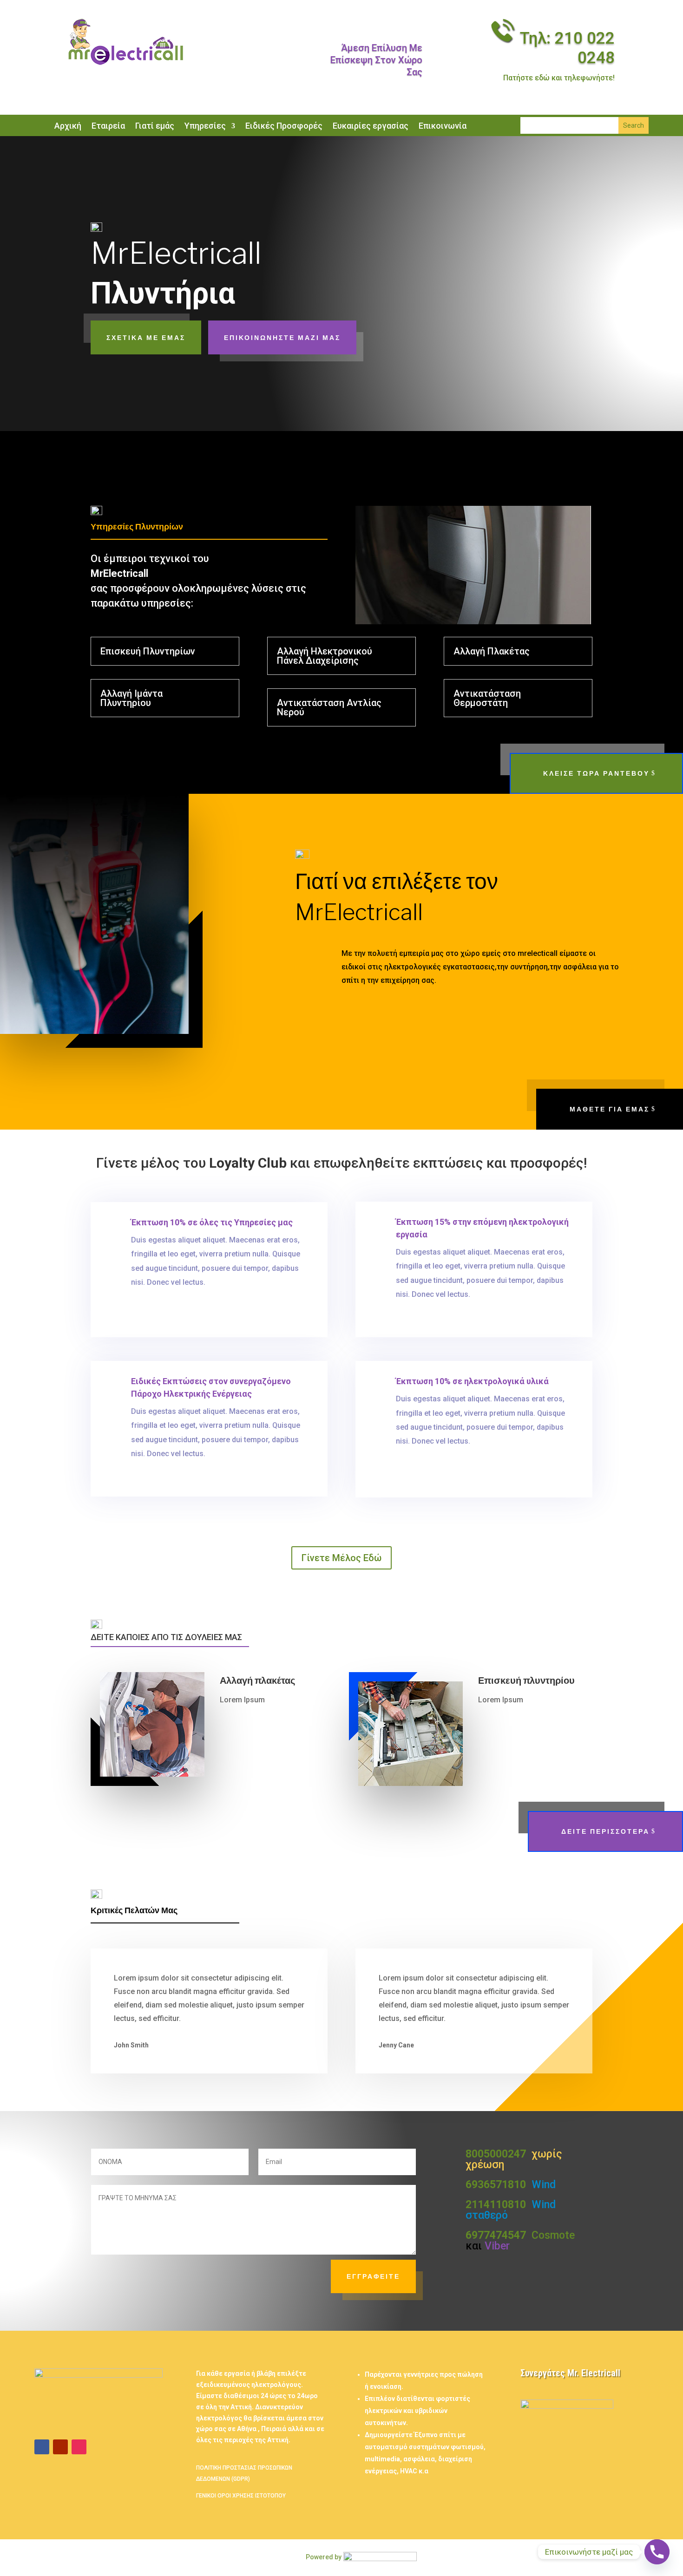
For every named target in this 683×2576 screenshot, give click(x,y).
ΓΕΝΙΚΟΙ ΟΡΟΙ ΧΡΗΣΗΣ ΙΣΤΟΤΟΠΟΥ (241, 2496)
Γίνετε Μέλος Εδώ (341, 1558)
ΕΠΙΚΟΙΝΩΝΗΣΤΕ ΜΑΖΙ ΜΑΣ (282, 337)
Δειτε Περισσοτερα (605, 1831)
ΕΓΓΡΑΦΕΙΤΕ (373, 2276)
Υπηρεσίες (205, 127)
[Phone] (657, 2552)
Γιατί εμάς (155, 127)
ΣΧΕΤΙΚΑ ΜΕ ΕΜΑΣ (146, 337)
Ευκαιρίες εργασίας (371, 127)
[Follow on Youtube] (60, 2447)
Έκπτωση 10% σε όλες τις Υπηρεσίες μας (212, 1222)
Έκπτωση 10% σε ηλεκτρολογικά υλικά (472, 1381)
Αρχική (68, 127)
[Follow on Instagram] (79, 2447)
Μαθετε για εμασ (610, 1109)
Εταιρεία (108, 127)
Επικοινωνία (443, 127)
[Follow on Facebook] (42, 2447)
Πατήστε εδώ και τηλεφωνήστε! (559, 78)
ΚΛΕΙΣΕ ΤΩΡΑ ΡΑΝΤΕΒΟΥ (596, 773)
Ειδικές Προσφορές (284, 127)
